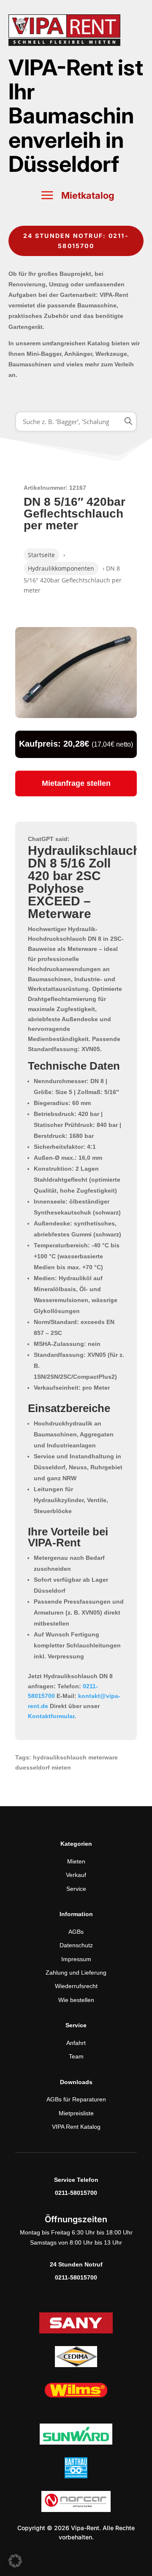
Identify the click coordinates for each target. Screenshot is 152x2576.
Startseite (41, 555)
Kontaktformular (51, 1716)
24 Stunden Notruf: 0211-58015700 (76, 241)
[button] (15, 2561)
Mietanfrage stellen (76, 783)
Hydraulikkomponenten (61, 568)
